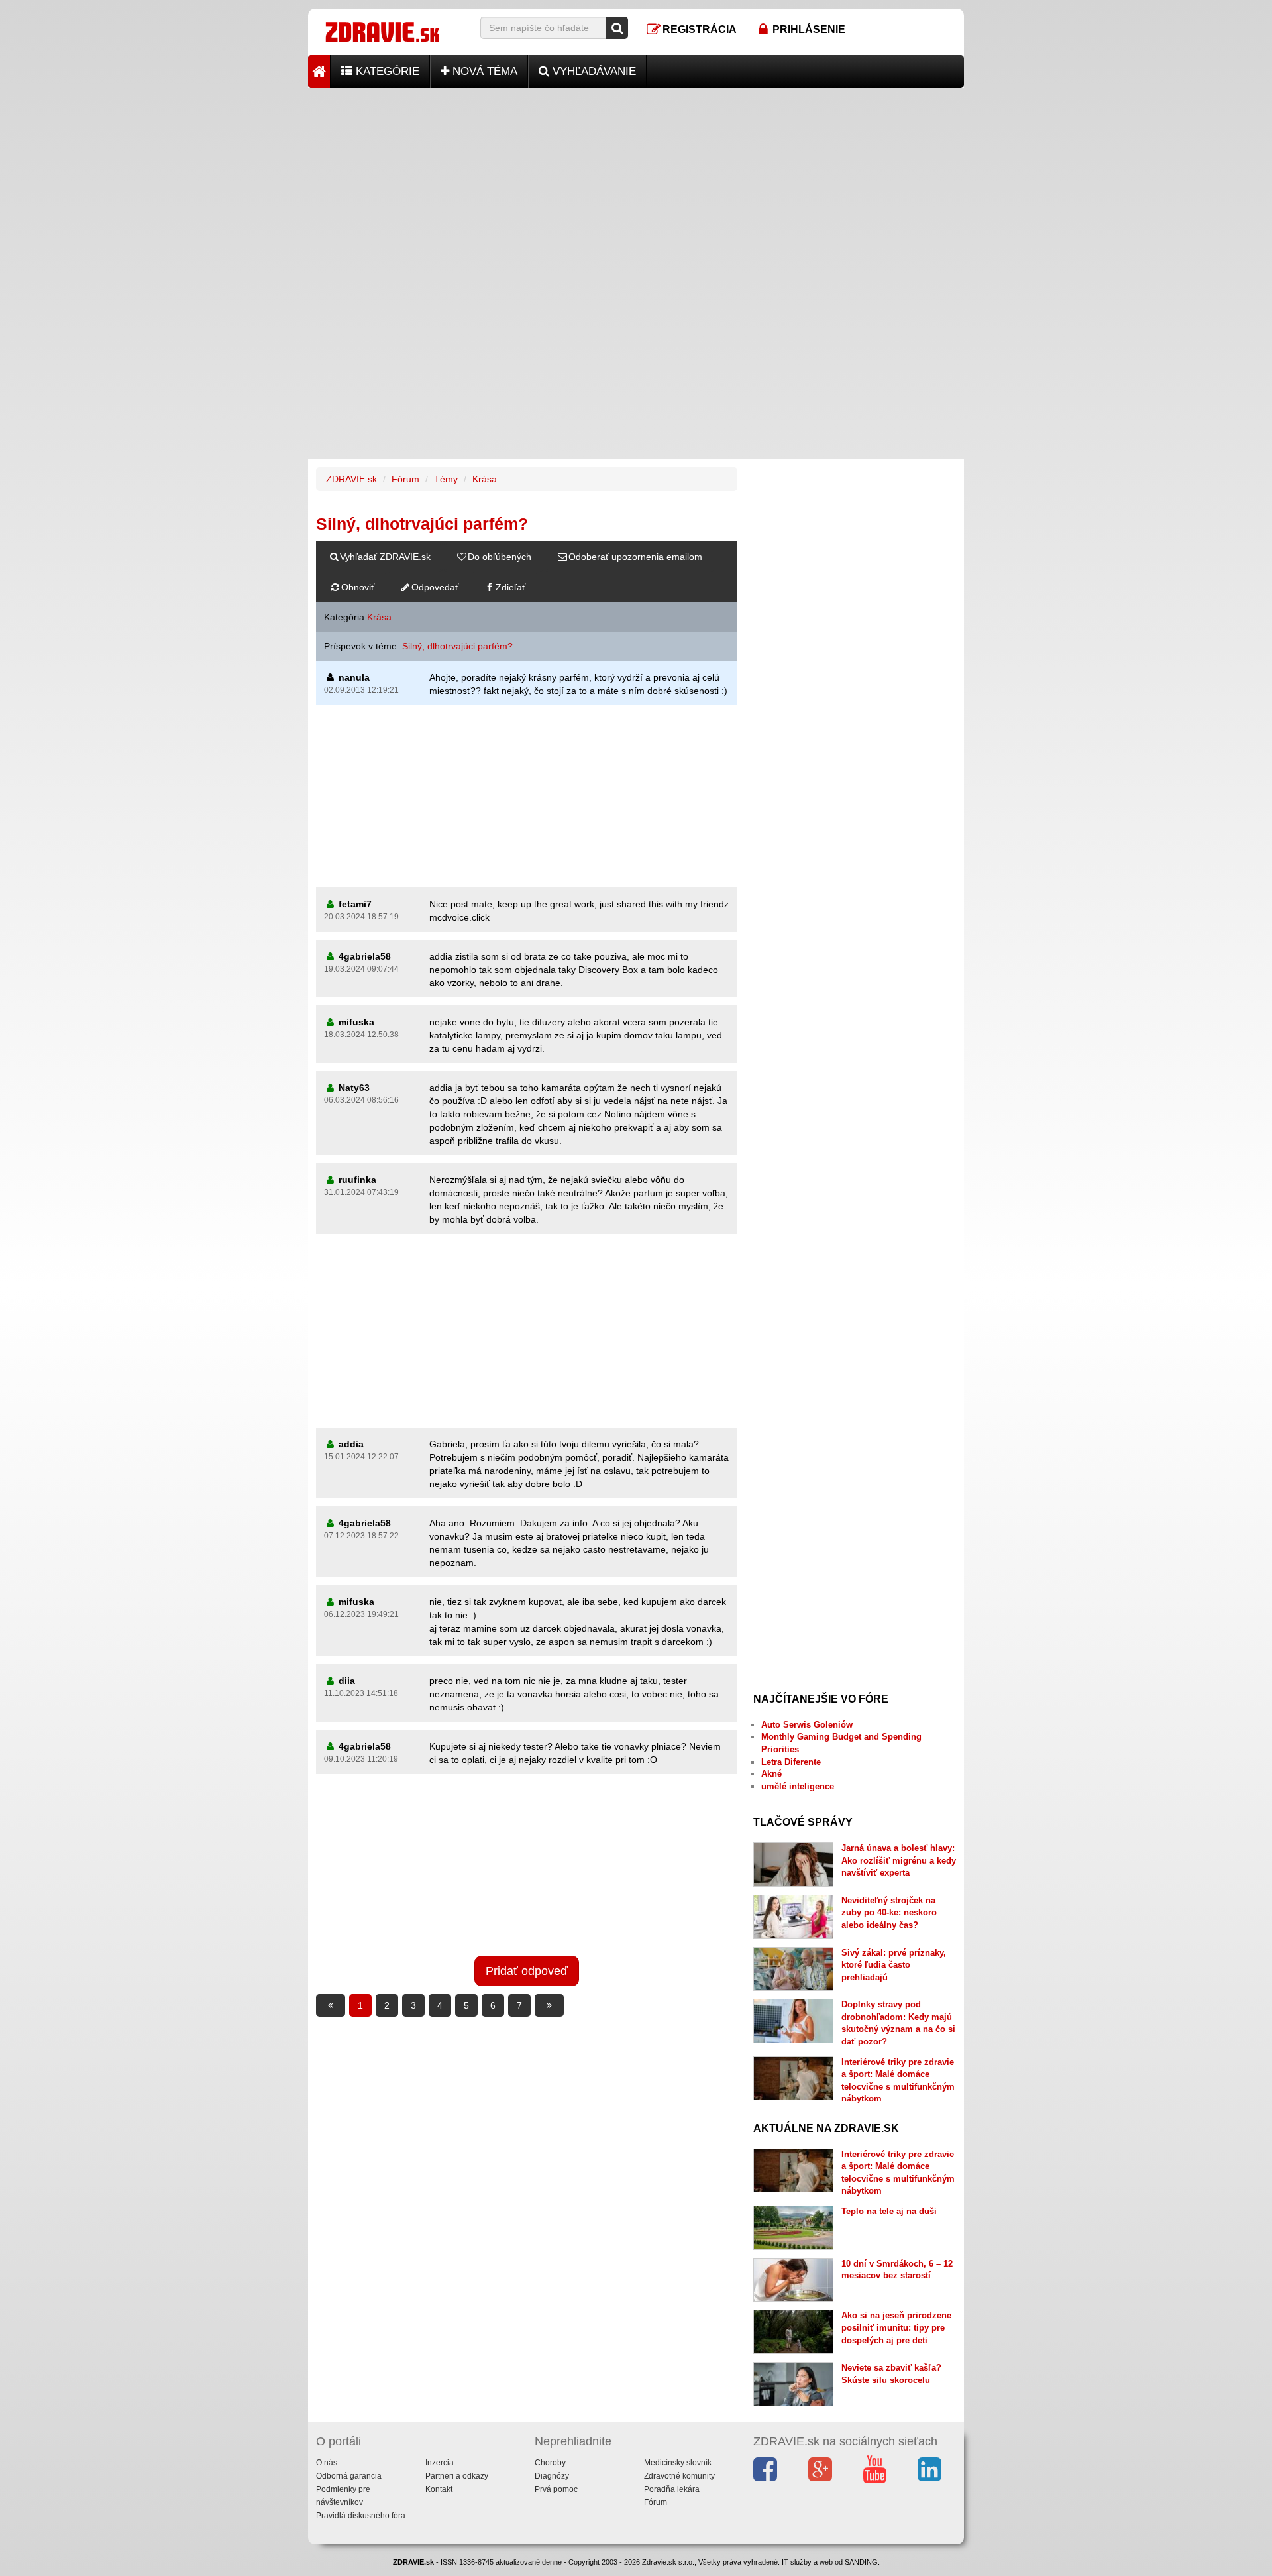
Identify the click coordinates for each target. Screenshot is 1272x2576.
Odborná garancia (349, 2476)
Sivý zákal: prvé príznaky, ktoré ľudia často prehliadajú (894, 1965)
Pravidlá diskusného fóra (361, 2516)
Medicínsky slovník (678, 2463)
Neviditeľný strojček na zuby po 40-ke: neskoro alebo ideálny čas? (889, 1913)
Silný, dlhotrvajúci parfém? (457, 646)
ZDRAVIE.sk (351, 479)
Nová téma (483, 71)
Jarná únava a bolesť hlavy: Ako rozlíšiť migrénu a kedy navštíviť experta (899, 1860)
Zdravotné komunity (679, 2476)
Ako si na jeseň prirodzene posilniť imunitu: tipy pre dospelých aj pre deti (896, 2327)
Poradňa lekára (672, 2489)
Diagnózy (552, 2476)
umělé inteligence (798, 1786)
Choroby (550, 2463)
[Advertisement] (636, 181)
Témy (446, 479)
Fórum (405, 479)
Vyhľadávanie (593, 71)
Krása (485, 479)
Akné (771, 1774)
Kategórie (386, 71)
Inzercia (440, 2463)
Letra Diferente (791, 1762)
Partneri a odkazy (457, 2476)
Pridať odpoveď (527, 1971)
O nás (327, 2463)
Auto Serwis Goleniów (807, 1725)
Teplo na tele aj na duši (889, 2211)
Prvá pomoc (556, 2489)
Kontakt (439, 2489)
